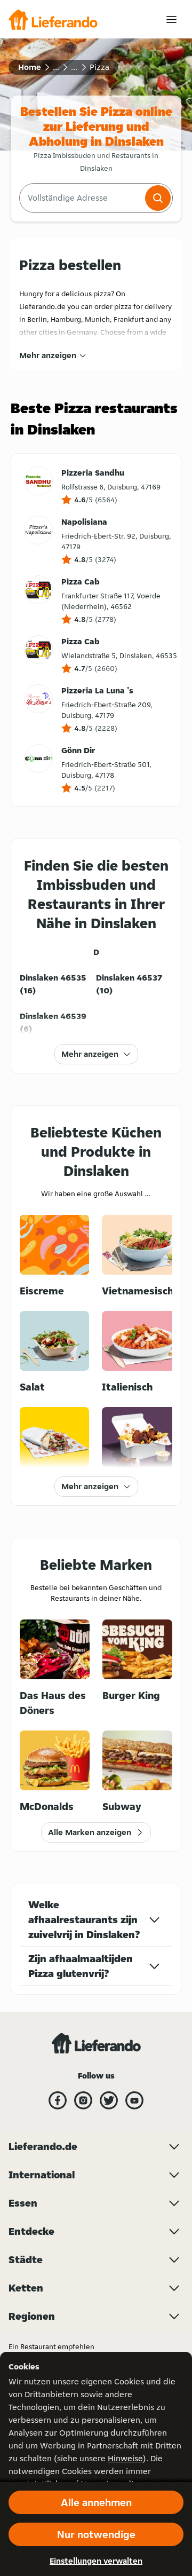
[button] (158, 198)
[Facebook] (58, 2100)
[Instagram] (83, 2100)
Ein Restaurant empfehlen (51, 2346)
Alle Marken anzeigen (90, 1832)
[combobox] (81, 198)
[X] (109, 2100)
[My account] (171, 19)
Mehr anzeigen (48, 355)
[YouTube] (134, 2100)
